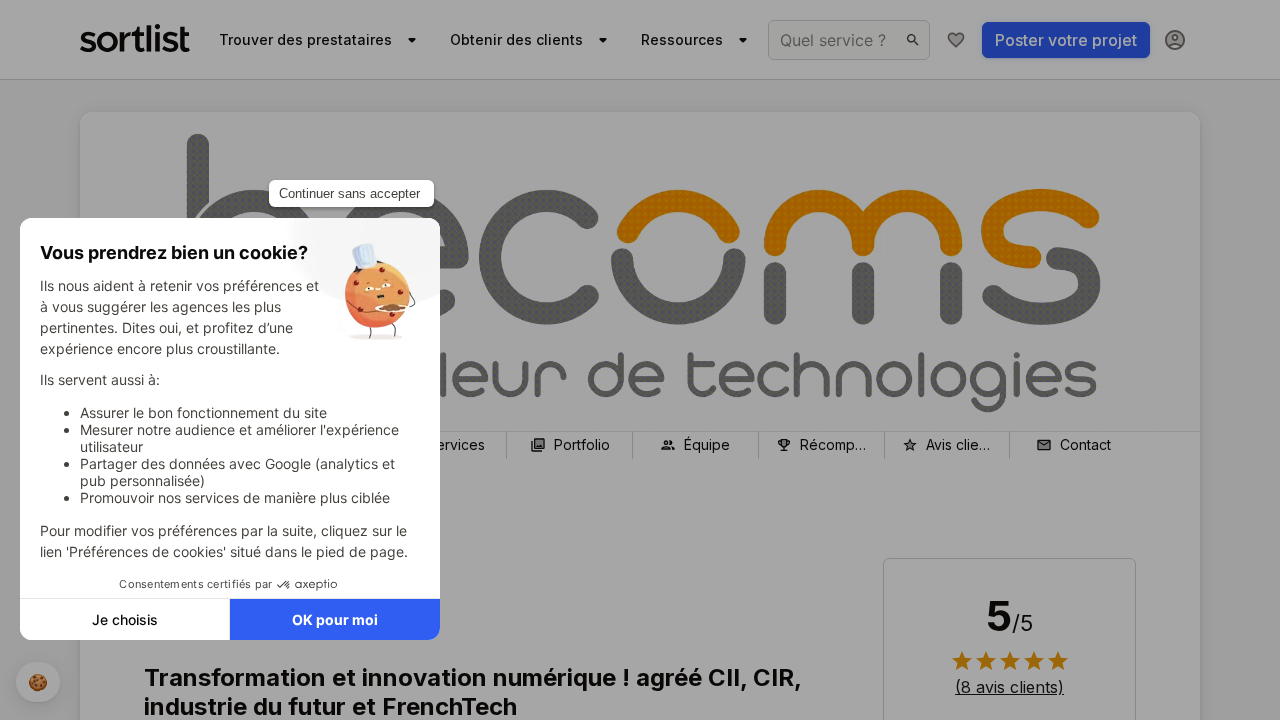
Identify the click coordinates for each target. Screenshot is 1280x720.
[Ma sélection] (956, 40)
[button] (1009, 687)
